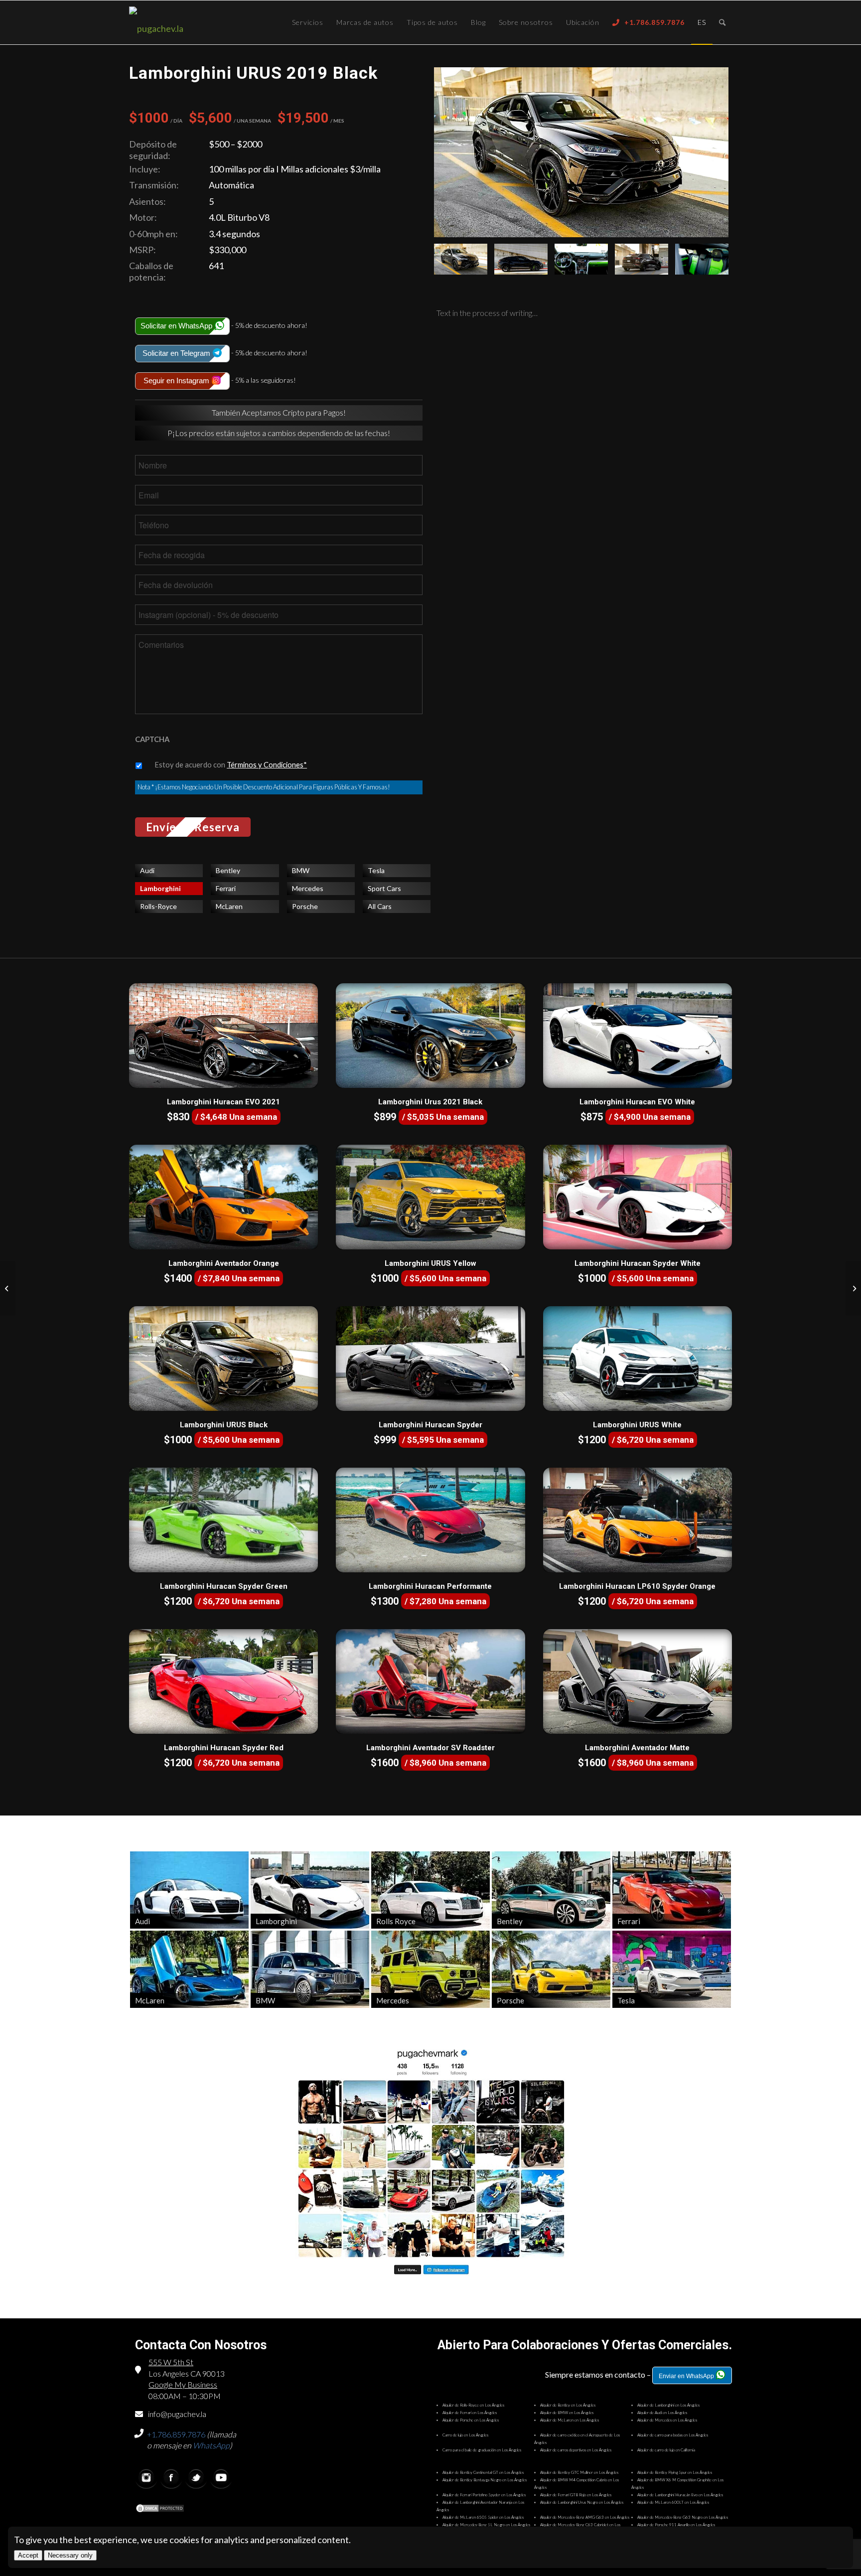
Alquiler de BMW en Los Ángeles (567, 2413)
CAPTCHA (152, 739)
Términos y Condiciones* (267, 764)
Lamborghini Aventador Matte (637, 1748)
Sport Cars (384, 888)
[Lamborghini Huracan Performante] (430, 1520)
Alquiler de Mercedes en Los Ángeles (667, 2420)
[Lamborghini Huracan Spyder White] (638, 1197)
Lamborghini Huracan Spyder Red (224, 1748)
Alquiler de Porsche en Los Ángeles (471, 2420)
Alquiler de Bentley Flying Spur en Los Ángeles (675, 2472)
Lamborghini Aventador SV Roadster (430, 1748)
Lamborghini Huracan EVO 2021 (223, 1102)
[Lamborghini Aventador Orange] (223, 1197)
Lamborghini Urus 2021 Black (430, 1102)
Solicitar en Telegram (177, 353)
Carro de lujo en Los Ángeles (465, 2435)
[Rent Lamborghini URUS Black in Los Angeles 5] (581, 259)
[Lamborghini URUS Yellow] (430, 1197)
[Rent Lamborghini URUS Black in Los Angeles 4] (702, 259)
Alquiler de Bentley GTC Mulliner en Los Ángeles (579, 2472)
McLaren (229, 906)
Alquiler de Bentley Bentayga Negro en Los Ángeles (485, 2480)
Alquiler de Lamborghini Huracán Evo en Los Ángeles (680, 2495)
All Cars (380, 906)
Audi (147, 870)
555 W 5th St (171, 2362)
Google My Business (183, 2384)
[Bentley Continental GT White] (853, 1288)
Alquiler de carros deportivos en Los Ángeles (576, 2450)
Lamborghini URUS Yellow (430, 1263)
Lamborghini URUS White (637, 1425)
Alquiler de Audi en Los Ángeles (662, 2413)
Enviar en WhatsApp (687, 2376)
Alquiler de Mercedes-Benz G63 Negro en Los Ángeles (683, 2517)
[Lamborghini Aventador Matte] (638, 1681)
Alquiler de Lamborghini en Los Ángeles (668, 2405)
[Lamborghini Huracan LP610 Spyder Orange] (638, 1520)
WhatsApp (211, 2445)
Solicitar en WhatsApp (177, 326)
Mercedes (308, 888)
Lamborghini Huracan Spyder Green (224, 1586)
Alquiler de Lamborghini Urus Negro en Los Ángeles (582, 2502)
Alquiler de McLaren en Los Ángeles (570, 2420)
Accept (28, 2555)
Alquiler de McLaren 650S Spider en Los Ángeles (483, 2517)
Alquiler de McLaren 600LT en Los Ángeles (673, 2502)
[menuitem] (308, 22)
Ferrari (226, 888)
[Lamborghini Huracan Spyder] (430, 1359)
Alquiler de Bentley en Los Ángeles (568, 2405)
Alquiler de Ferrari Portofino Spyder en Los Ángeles (484, 2495)
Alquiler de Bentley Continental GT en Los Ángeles (483, 2472)
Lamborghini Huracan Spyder (430, 1425)
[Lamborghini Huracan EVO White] (638, 1036)
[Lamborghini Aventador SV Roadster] (430, 1681)
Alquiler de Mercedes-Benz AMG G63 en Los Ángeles (585, 2517)
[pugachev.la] (189, 28)
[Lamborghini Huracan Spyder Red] (223, 1681)
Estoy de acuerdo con (231, 764)
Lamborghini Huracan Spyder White (638, 1263)
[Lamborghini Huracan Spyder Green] (223, 1520)
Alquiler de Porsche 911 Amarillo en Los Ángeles (676, 2525)
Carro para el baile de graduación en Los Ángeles (482, 2450)
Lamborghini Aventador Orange (224, 1263)
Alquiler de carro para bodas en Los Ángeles (673, 2435)
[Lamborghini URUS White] (638, 1359)
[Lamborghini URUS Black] (223, 1359)
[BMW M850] (8, 1288)
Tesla (376, 870)
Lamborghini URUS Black (224, 1425)
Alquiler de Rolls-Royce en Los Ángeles (473, 2405)
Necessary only (70, 2555)
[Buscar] (722, 22)
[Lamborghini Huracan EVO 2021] (223, 1036)
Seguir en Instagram (177, 380)
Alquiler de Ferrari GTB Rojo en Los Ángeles (576, 2495)
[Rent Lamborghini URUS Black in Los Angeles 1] (521, 259)
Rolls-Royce (158, 906)
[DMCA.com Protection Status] (160, 2509)
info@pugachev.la (177, 2414)
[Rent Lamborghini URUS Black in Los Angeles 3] (642, 259)
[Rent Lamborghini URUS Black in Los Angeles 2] (581, 152)
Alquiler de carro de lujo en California (666, 2450)
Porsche (305, 906)
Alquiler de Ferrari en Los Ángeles (470, 2413)
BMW (301, 870)
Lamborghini (160, 888)
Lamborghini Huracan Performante (430, 1586)
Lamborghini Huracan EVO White (637, 1102)
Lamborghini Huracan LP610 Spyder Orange (637, 1586)
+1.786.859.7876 (176, 2434)
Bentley (228, 870)
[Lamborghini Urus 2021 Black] (430, 1036)
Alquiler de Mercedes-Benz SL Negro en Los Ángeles (486, 2525)
